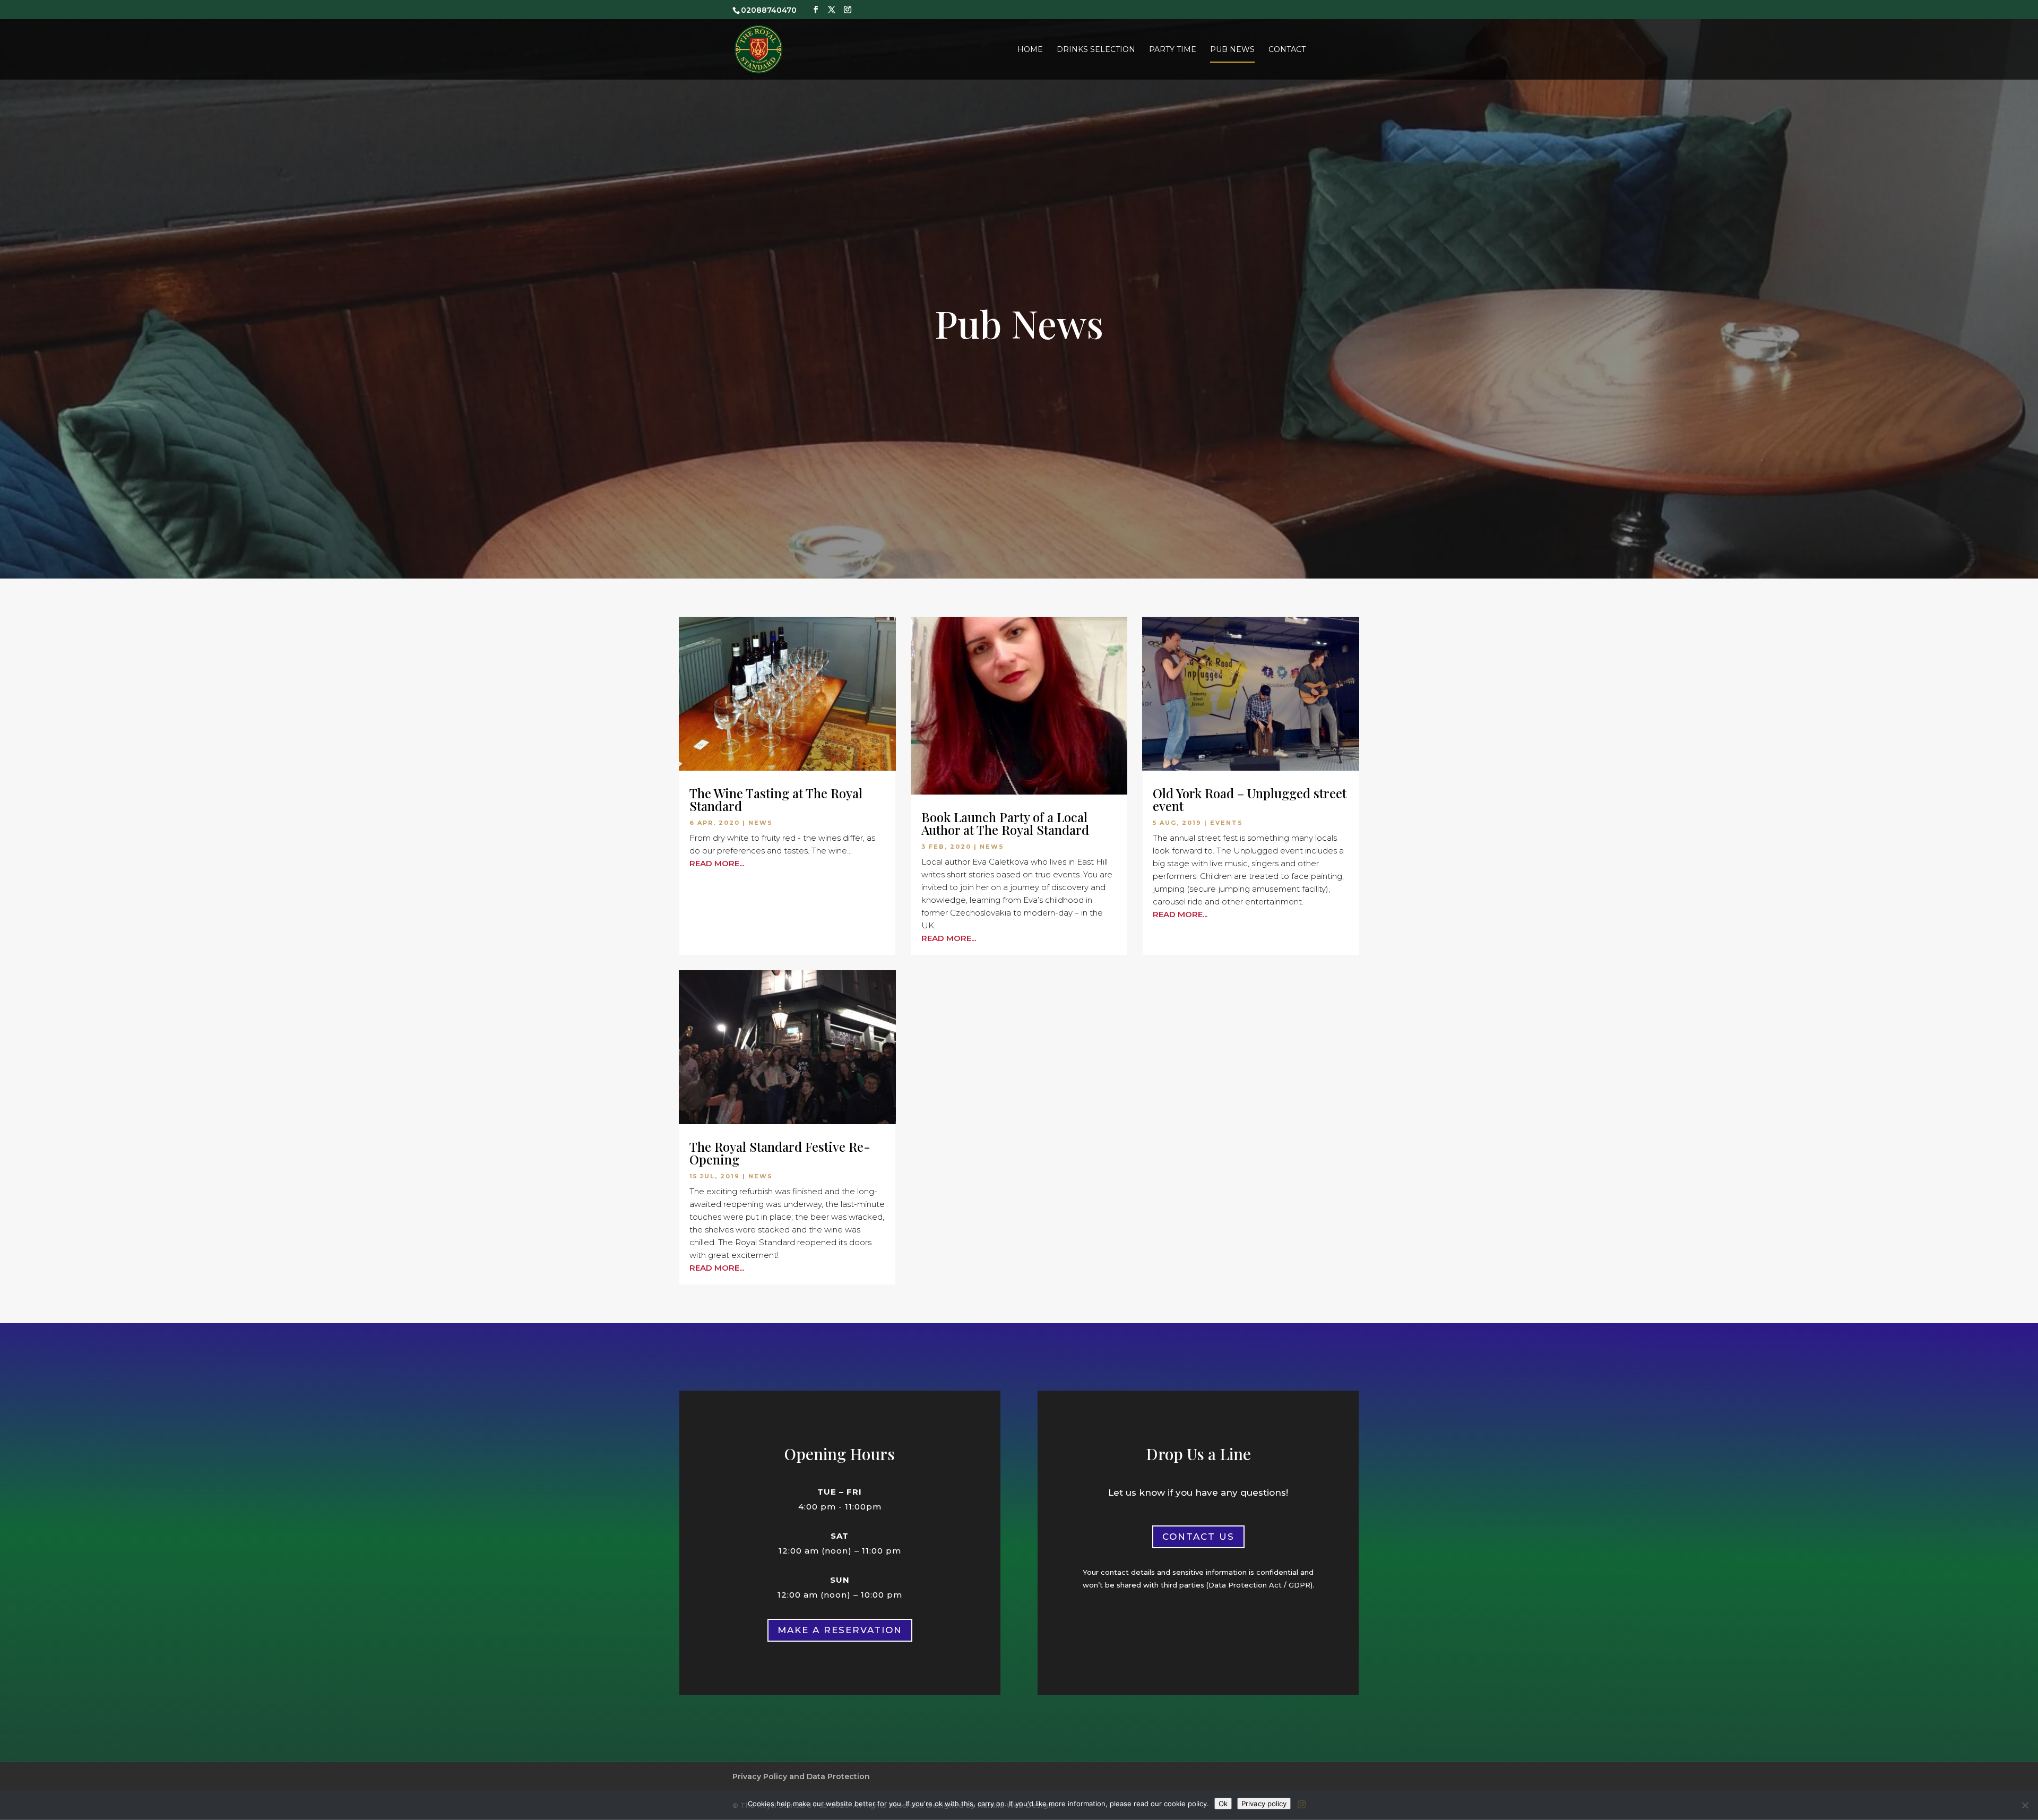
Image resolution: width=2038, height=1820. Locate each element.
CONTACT (1287, 50)
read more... (717, 863)
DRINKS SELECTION (1096, 50)
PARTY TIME (1173, 50)
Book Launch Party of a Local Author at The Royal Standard (1005, 823)
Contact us (1198, 1537)
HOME (1030, 50)
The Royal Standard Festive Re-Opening (780, 1153)
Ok (1223, 1804)
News (761, 823)
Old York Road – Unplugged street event (1250, 799)
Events (1227, 823)
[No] (2025, 1805)
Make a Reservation (840, 1630)
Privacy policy (1264, 1804)
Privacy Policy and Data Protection (801, 1776)
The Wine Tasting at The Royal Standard (776, 799)
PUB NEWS (1232, 50)
